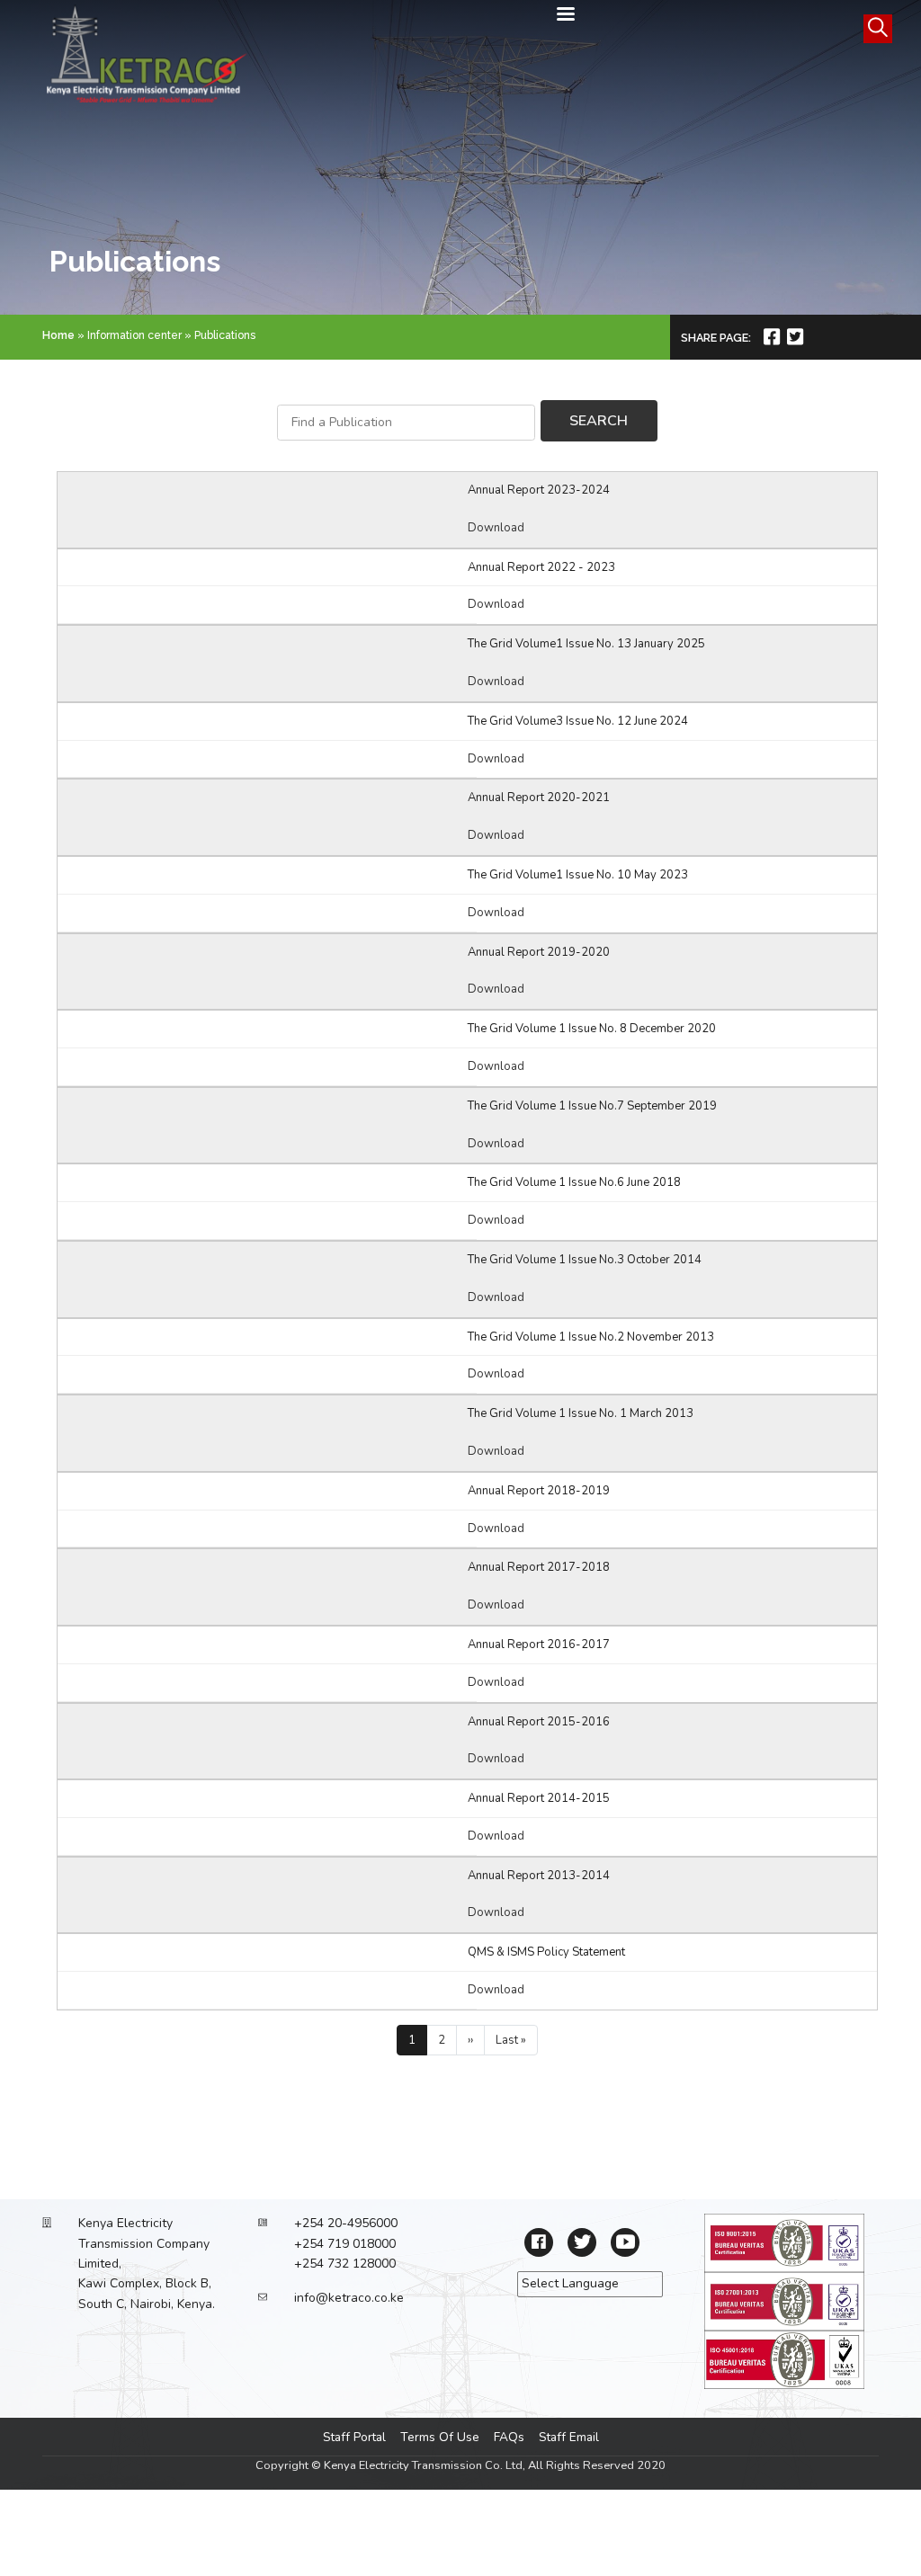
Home (58, 335)
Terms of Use (440, 2437)
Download (496, 528)
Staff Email (569, 2437)
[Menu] (565, 16)
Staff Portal (354, 2437)
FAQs (509, 2437)
